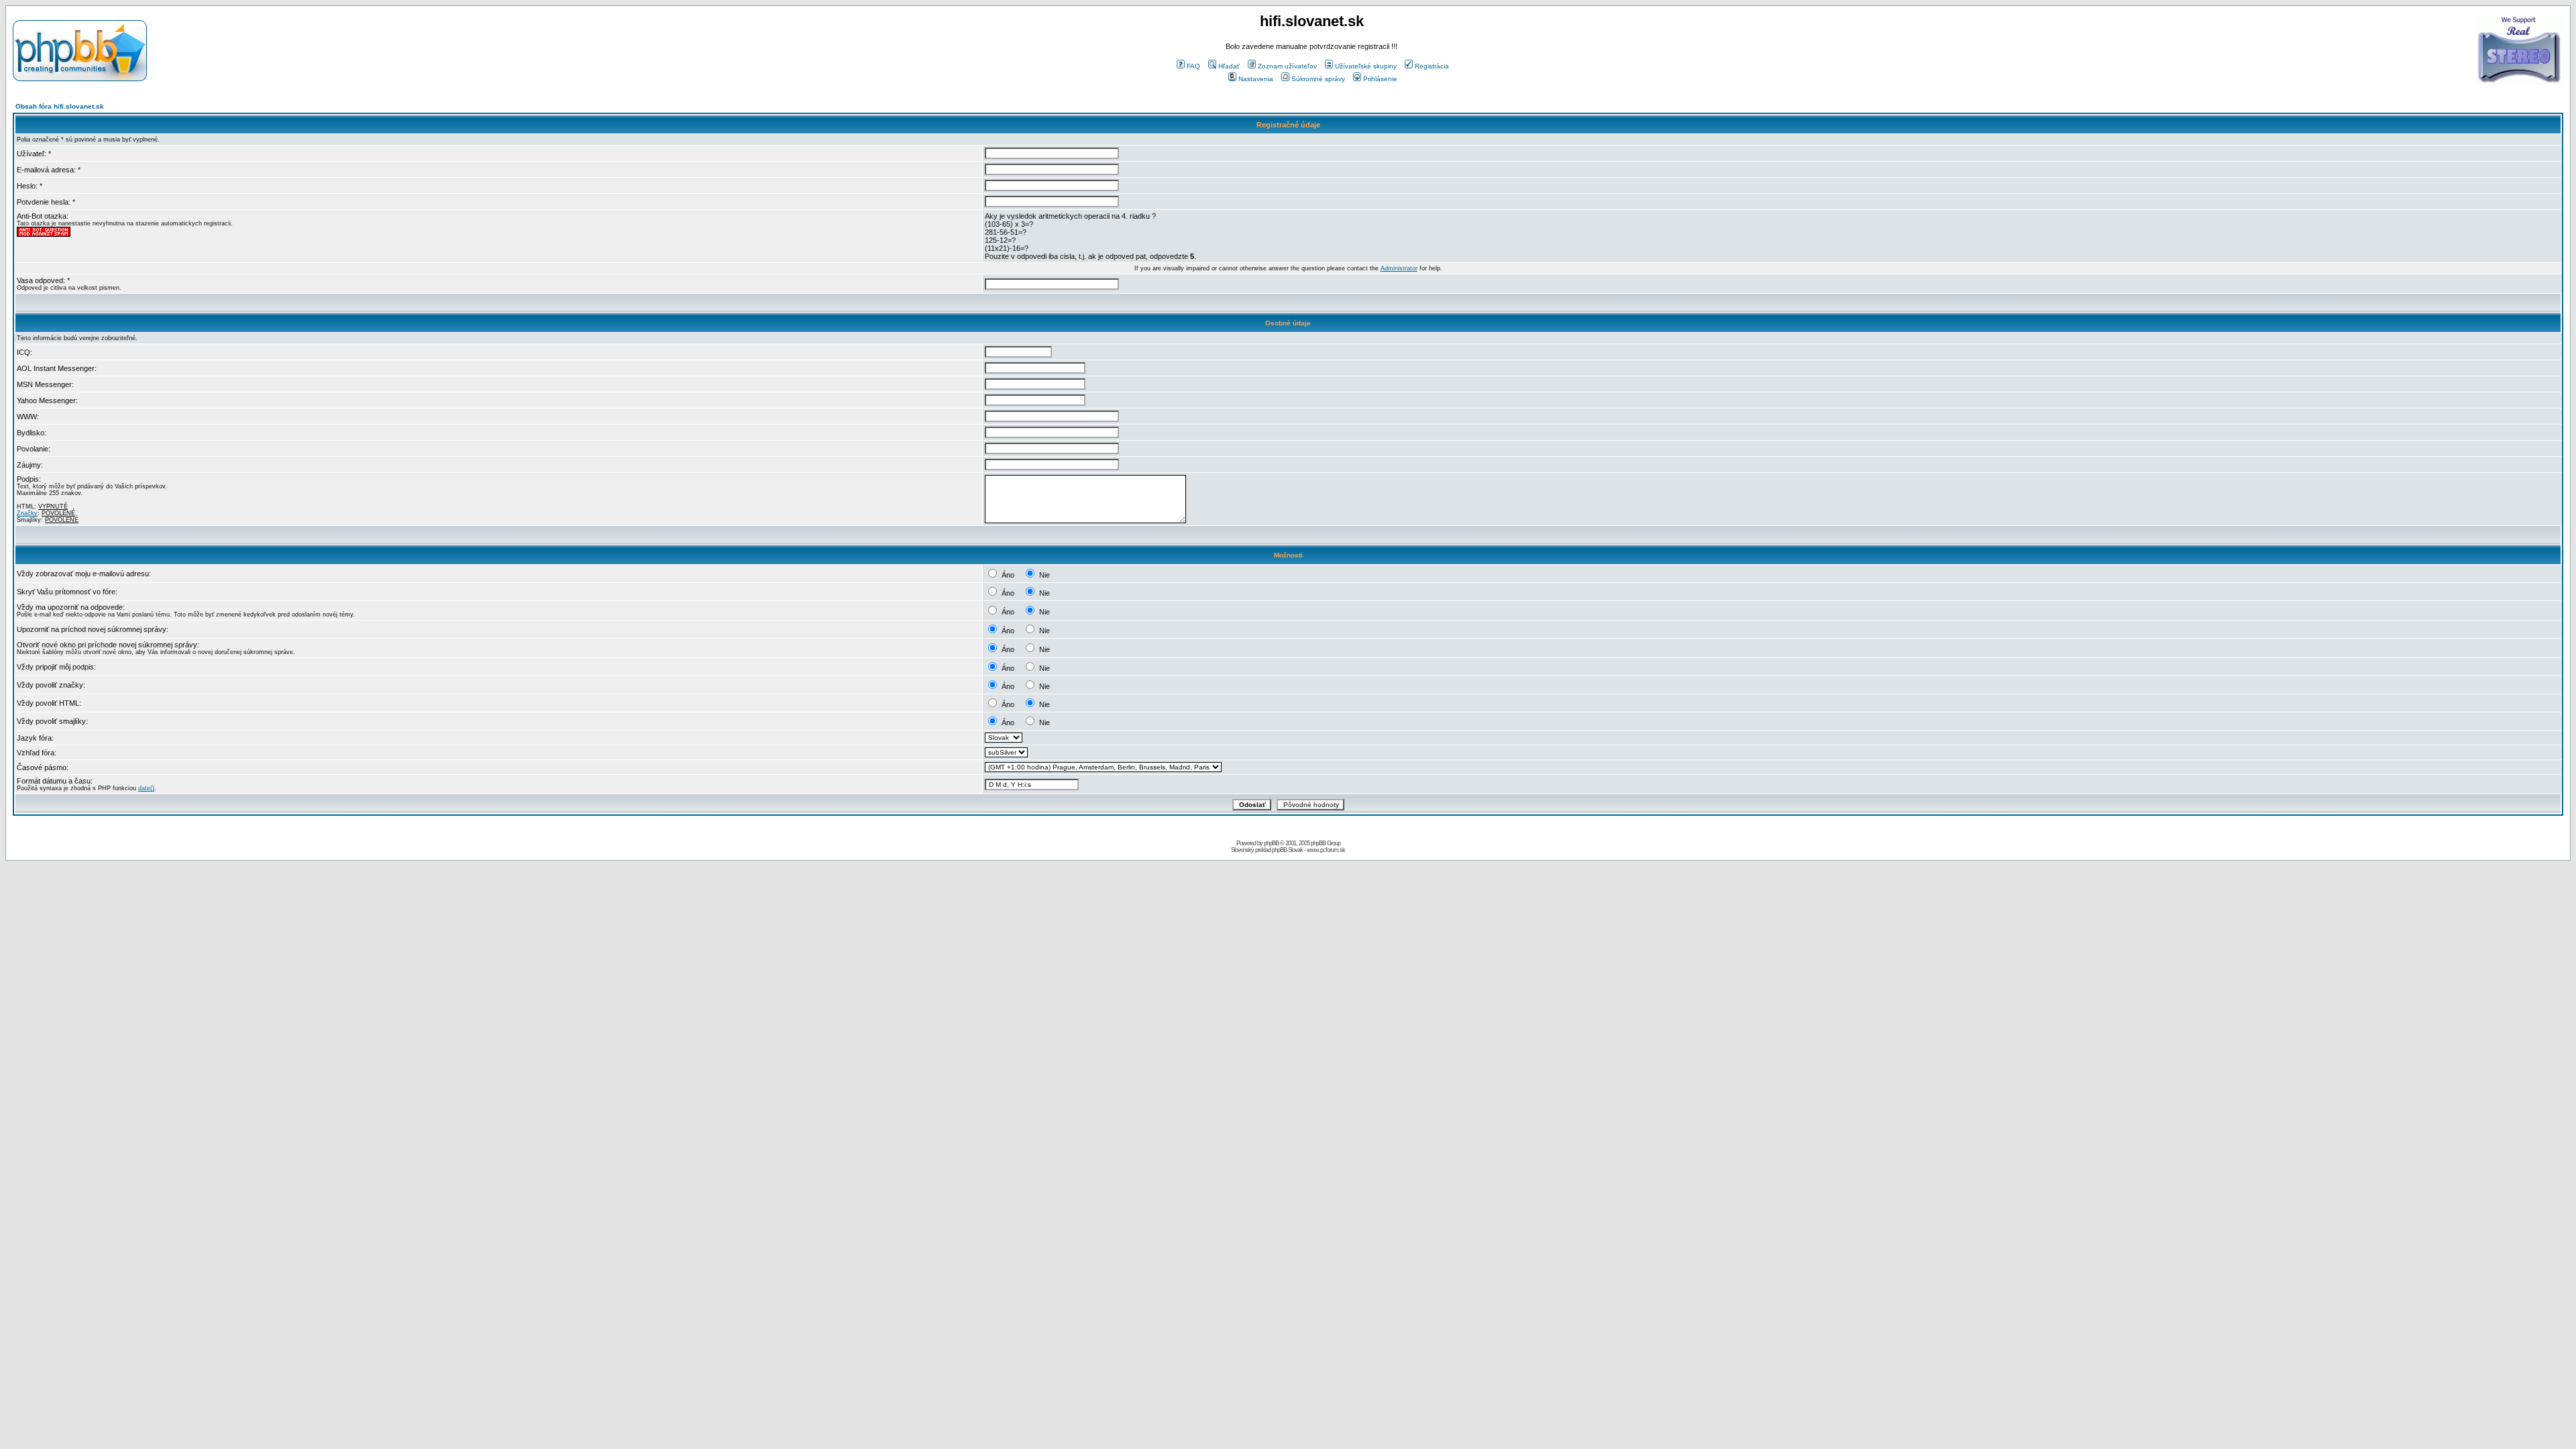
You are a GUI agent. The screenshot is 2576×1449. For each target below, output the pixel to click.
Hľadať (1229, 66)
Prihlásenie (1380, 79)
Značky (27, 513)
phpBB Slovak (1287, 850)
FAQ (1193, 66)
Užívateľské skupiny (1366, 66)
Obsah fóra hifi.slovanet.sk (60, 106)
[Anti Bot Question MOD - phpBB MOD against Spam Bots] (44, 235)
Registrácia (1432, 66)
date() (146, 788)
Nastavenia (1256, 79)
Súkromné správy (1318, 79)
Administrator (1399, 268)
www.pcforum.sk (1326, 850)
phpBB (1271, 843)
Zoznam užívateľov (1287, 66)
